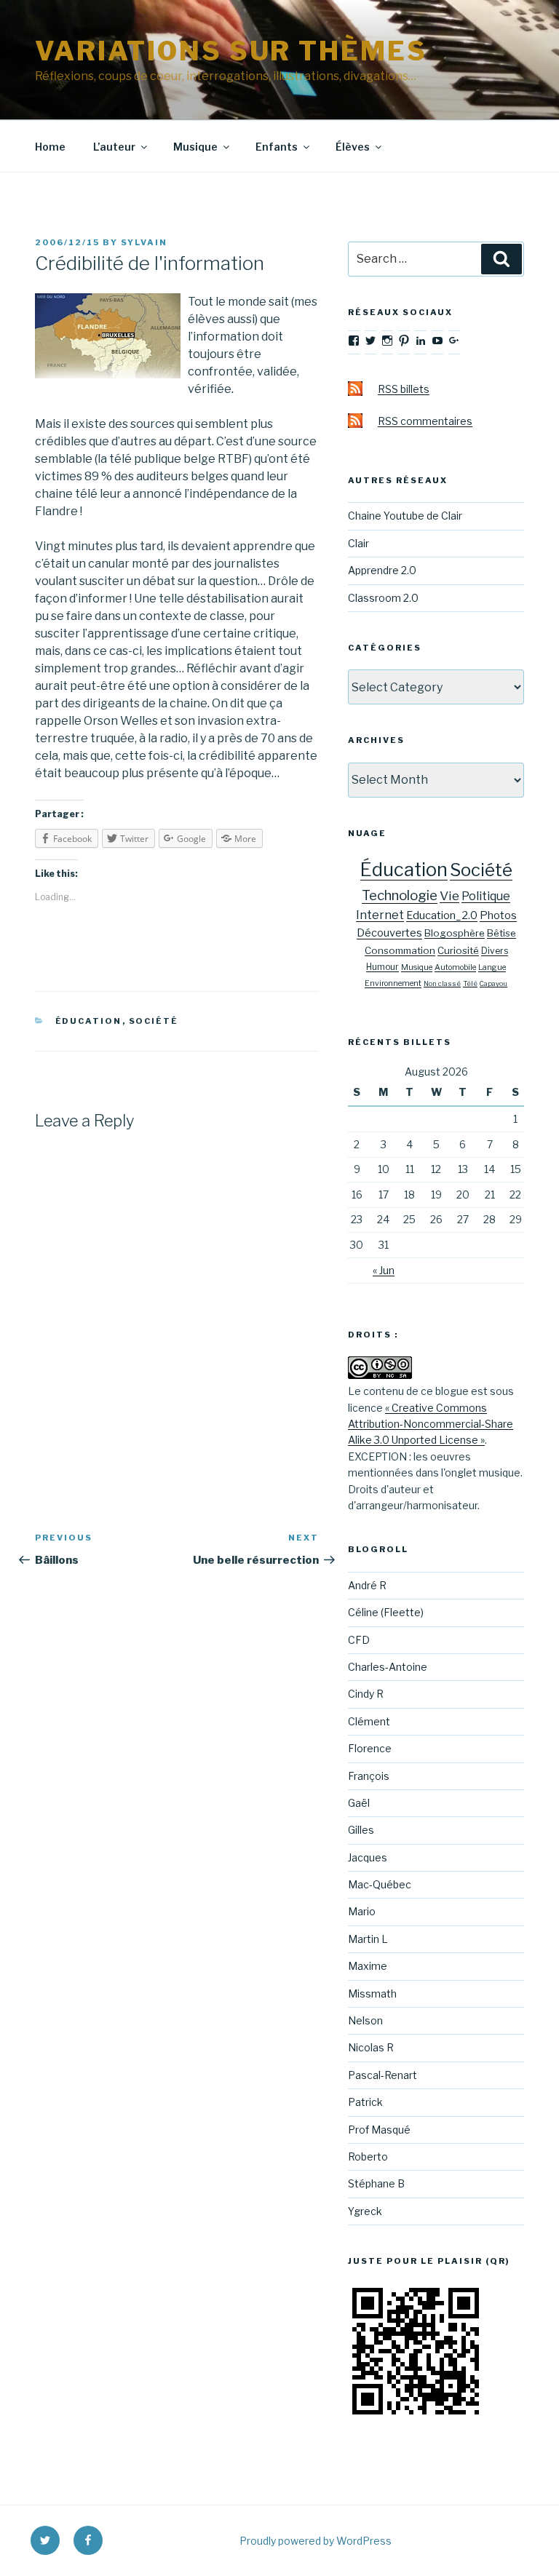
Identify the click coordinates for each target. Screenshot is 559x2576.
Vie (449, 895)
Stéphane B (376, 2183)
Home (50, 147)
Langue (492, 967)
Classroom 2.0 (383, 598)
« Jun (384, 1270)
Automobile (455, 967)
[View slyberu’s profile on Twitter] (370, 341)
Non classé (442, 983)
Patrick (365, 2102)
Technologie (400, 895)
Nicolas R (371, 2047)
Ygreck (365, 2211)
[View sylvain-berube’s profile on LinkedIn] (421, 341)
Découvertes (389, 933)
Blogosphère (455, 933)
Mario (362, 1911)
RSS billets (404, 389)
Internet (380, 915)
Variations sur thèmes (231, 51)
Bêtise (501, 933)
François (369, 1776)
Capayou (493, 983)
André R (367, 1585)
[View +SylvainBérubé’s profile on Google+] (454, 341)
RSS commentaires (425, 421)
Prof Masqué (379, 2130)
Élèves (353, 147)
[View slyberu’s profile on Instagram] (387, 341)
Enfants (277, 147)
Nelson (365, 2020)
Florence (370, 1748)
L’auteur (114, 147)
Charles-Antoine (388, 1667)
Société (154, 1021)
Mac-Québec (380, 1884)
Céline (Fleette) (386, 1612)
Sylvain (144, 242)
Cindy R (366, 1694)
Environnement (393, 983)
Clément (369, 1721)
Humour (382, 967)
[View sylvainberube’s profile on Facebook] (354, 341)
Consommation (400, 950)
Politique (486, 896)
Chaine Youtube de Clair (405, 516)
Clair (358, 543)
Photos (498, 915)
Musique (195, 147)
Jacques (368, 1857)
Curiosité (458, 950)
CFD (359, 1640)
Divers (495, 951)
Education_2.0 (442, 915)
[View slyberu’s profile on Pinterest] (404, 341)
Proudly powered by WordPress (316, 2541)
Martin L (368, 1939)
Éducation (89, 1021)
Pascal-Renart (382, 2075)
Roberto (368, 2156)
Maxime (368, 1966)
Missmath (372, 1993)
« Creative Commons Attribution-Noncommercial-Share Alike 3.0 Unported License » (431, 1424)
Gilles (361, 1830)
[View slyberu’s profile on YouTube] (437, 341)
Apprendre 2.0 (382, 570)
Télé (470, 983)
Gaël (359, 1803)
